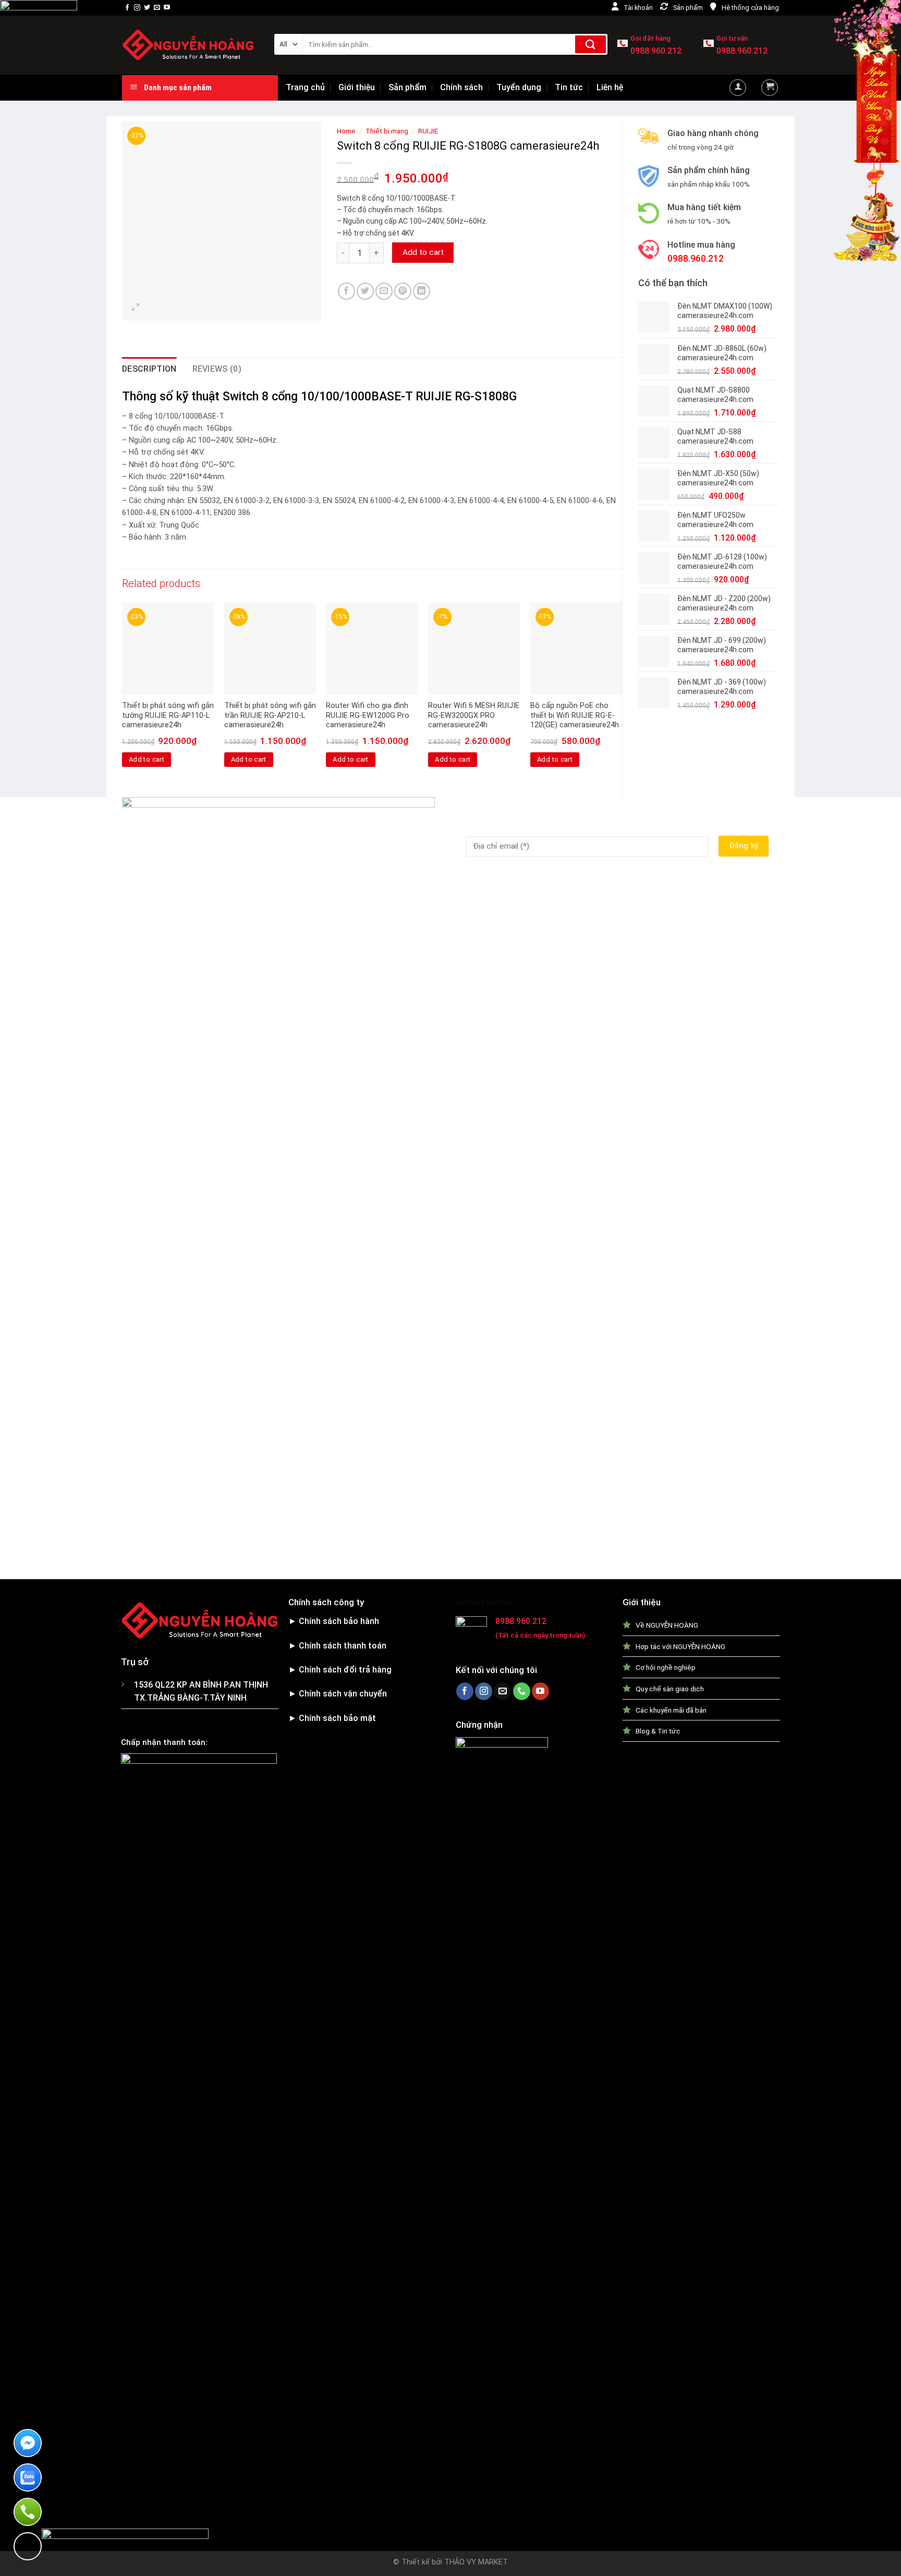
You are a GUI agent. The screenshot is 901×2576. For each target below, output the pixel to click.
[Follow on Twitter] (147, 8)
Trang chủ (305, 87)
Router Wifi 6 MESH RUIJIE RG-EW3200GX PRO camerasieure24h (474, 715)
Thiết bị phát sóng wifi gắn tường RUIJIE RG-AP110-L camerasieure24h (168, 715)
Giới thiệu (357, 87)
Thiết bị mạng (387, 131)
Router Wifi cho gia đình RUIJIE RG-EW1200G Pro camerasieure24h (368, 715)
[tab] (149, 369)
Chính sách (461, 87)
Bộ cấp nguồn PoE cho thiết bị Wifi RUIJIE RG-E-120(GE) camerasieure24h (575, 715)
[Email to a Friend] (384, 291)
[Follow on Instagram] (137, 8)
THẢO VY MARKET (476, 2562)
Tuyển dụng (519, 87)
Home (346, 131)
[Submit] (590, 44)
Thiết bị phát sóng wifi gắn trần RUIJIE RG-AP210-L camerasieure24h (270, 715)
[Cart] (770, 88)
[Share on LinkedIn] (422, 291)
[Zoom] (136, 308)
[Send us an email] (157, 8)
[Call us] (522, 1691)
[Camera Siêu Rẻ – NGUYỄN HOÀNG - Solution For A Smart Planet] (190, 45)
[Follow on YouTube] (167, 8)
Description (149, 369)
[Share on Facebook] (346, 291)
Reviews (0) (217, 369)
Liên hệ (610, 87)
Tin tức (569, 87)
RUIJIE (428, 131)
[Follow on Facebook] (127, 8)
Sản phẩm (407, 87)
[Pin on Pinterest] (403, 291)
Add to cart (423, 252)
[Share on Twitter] (365, 291)
